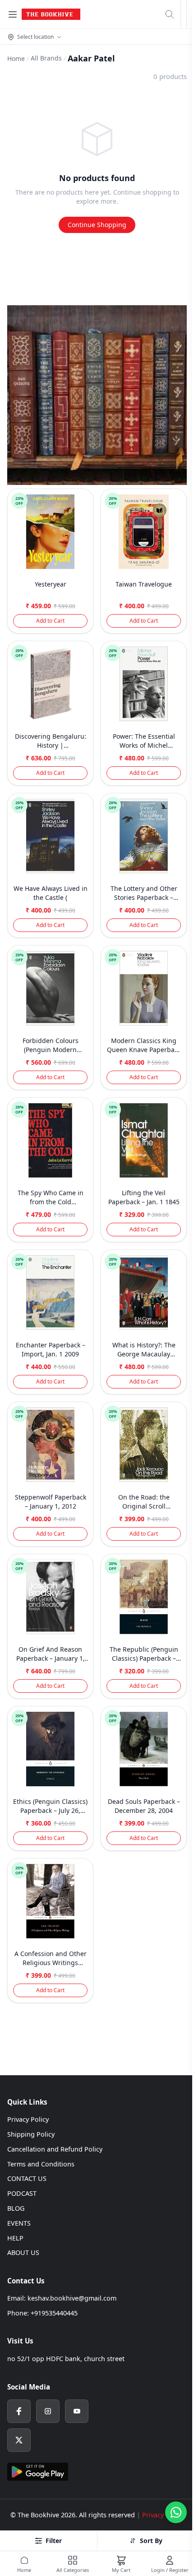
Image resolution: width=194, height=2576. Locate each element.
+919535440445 (54, 2313)
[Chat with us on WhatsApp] (176, 2512)
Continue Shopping (97, 225)
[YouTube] (77, 2411)
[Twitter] (19, 2440)
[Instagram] (48, 2411)
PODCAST (22, 2193)
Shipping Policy (31, 2134)
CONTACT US (27, 2178)
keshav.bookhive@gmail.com (72, 2298)
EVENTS (19, 2223)
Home (16, 58)
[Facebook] (19, 2411)
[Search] (170, 14)
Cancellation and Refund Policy (55, 2149)
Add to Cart (50, 621)
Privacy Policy (28, 2119)
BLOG (16, 2208)
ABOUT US (23, 2252)
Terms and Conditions (41, 2164)
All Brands (46, 58)
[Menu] (13, 14)
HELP (15, 2238)
